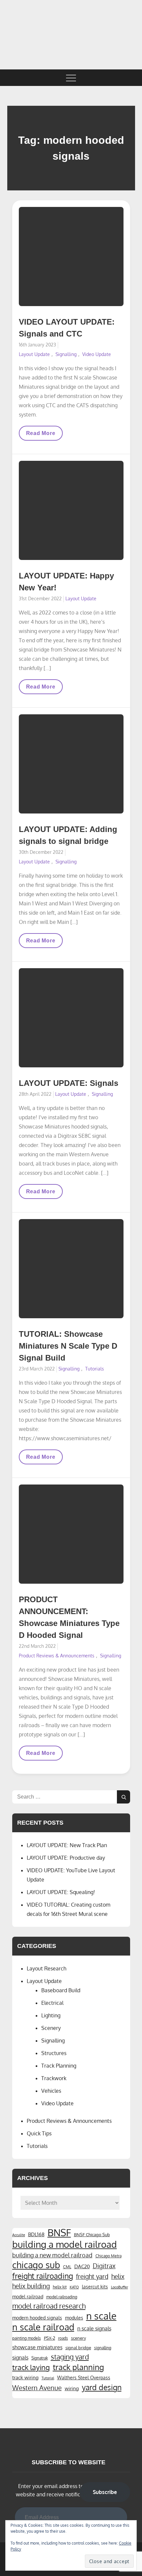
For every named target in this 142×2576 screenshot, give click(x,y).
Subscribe (105, 2492)
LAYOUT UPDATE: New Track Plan (67, 1845)
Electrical (52, 2003)
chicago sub (36, 2265)
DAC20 (82, 2266)
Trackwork (54, 2078)
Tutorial (48, 2378)
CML (67, 2267)
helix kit (60, 2287)
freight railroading (43, 2276)
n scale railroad (43, 2327)
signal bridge (78, 2347)
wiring (72, 2388)
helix (118, 2276)
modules (74, 2318)
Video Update (97, 354)
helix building (31, 2286)
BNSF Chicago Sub (92, 2234)
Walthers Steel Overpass (84, 2377)
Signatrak (40, 2358)
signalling (103, 2348)
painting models (27, 2338)
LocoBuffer (120, 2287)
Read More (41, 435)
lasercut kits (95, 2286)
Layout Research (47, 1968)
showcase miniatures (37, 2347)
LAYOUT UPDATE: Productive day (66, 1858)
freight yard (92, 2276)
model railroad (28, 2296)
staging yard (70, 2357)
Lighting (51, 2015)
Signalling (66, 354)
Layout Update (34, 354)
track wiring (25, 2377)
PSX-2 (50, 2338)
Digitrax (104, 2266)
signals (20, 2358)
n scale (101, 2316)
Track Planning (59, 2066)
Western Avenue (37, 2388)
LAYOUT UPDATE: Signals (69, 1083)
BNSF (59, 2233)
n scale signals (94, 2328)
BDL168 (36, 2234)
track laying (31, 2367)
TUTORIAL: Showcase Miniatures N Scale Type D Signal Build (68, 1346)
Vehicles (51, 2091)
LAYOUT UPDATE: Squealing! (61, 1892)
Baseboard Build (61, 1990)
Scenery (51, 2028)
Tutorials (95, 1369)
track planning (78, 2367)
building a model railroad (65, 2244)
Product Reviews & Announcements (57, 1656)
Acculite (19, 2235)
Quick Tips (39, 2133)
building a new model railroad (52, 2255)
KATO (74, 2287)
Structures (54, 2053)
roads (63, 2338)
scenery (78, 2338)
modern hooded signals (37, 2318)
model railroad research (49, 2306)
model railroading (62, 2297)
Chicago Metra (108, 2256)
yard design (102, 2387)
